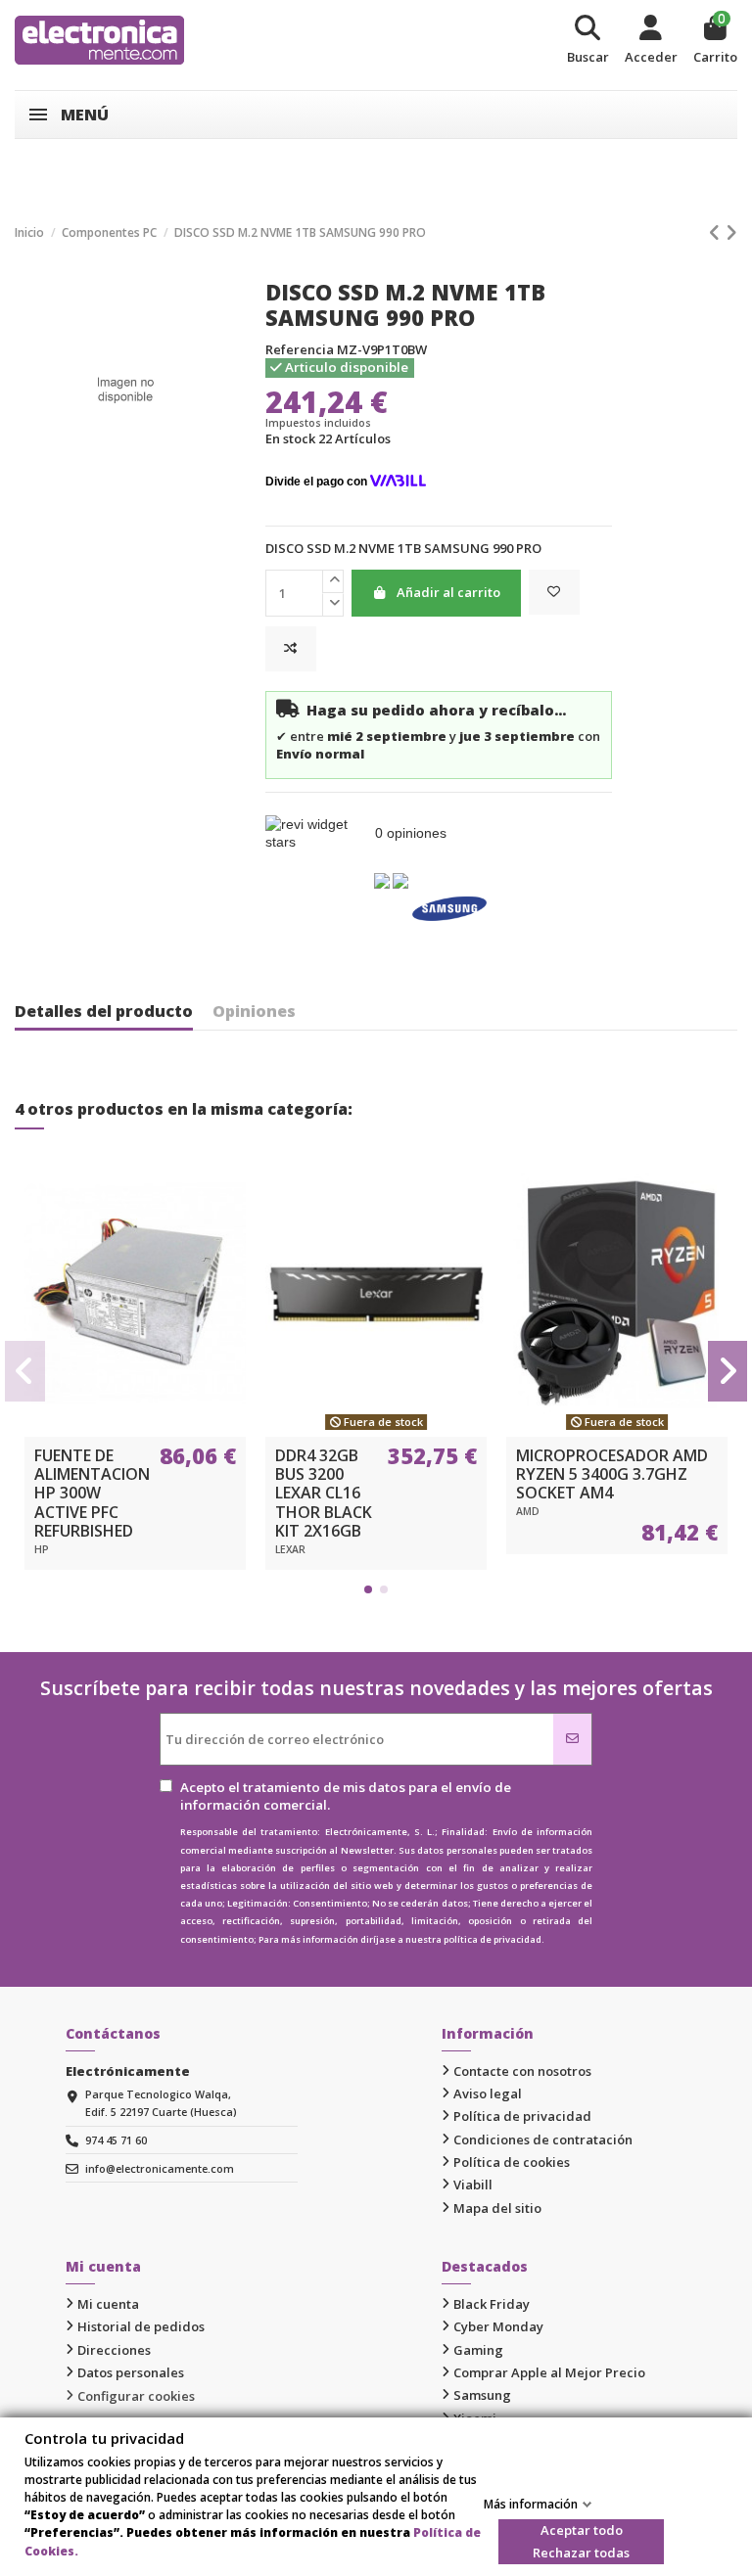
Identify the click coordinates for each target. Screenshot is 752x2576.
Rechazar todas (581, 2553)
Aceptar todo (582, 2530)
